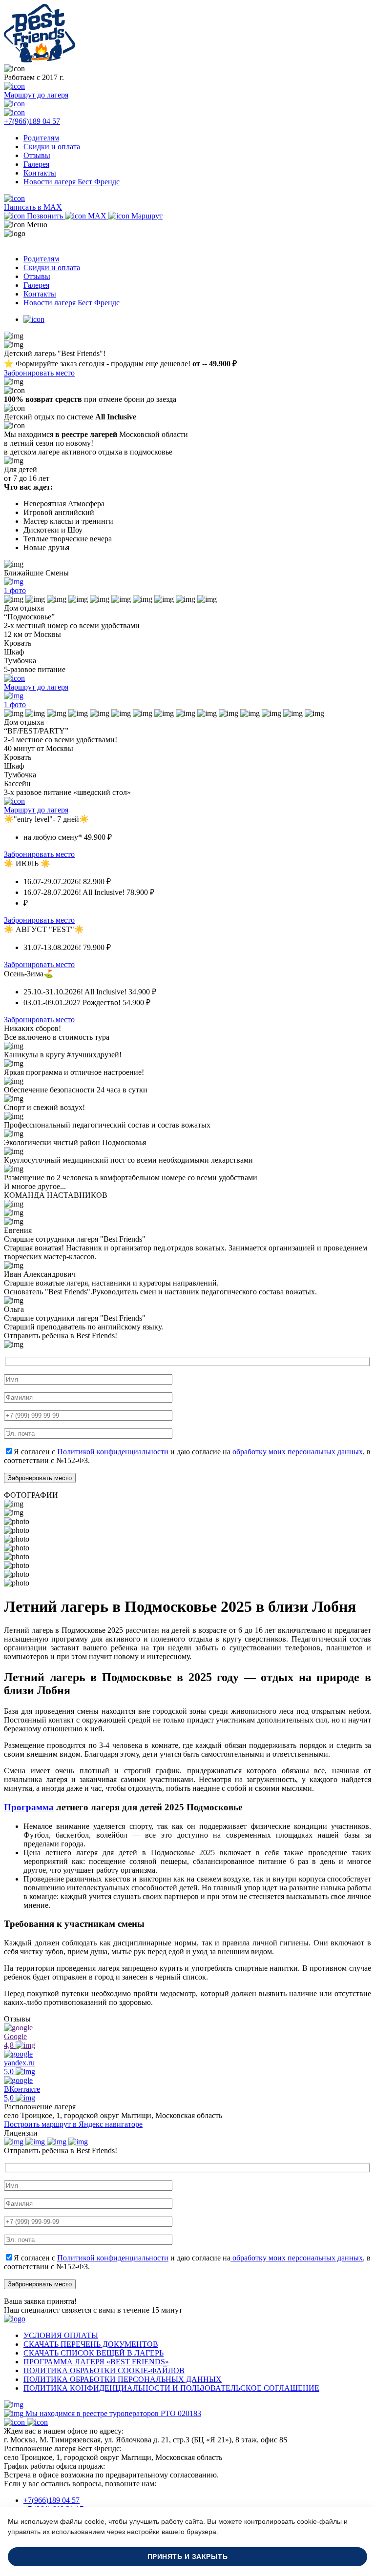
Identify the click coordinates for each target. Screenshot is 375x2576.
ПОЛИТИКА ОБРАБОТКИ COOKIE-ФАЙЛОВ (104, 2370)
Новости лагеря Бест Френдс (72, 182)
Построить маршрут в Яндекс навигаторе (73, 2124)
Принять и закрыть (188, 2557)
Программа (29, 1807)
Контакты (40, 173)
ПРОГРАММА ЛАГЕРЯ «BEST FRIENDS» (96, 2362)
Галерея (36, 164)
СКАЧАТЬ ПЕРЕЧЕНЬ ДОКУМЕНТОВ (91, 2344)
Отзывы (37, 155)
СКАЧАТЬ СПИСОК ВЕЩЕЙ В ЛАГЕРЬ (94, 2353)
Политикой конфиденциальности (113, 1452)
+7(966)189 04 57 (52, 2500)
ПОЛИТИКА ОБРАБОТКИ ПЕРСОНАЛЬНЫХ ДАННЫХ (123, 2379)
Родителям (41, 138)
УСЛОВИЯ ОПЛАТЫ (61, 2335)
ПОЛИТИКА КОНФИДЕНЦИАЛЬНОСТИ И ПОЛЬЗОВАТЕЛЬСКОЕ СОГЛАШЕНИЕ (171, 2388)
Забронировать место (39, 373)
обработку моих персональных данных (297, 1452)
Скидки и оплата (52, 147)
